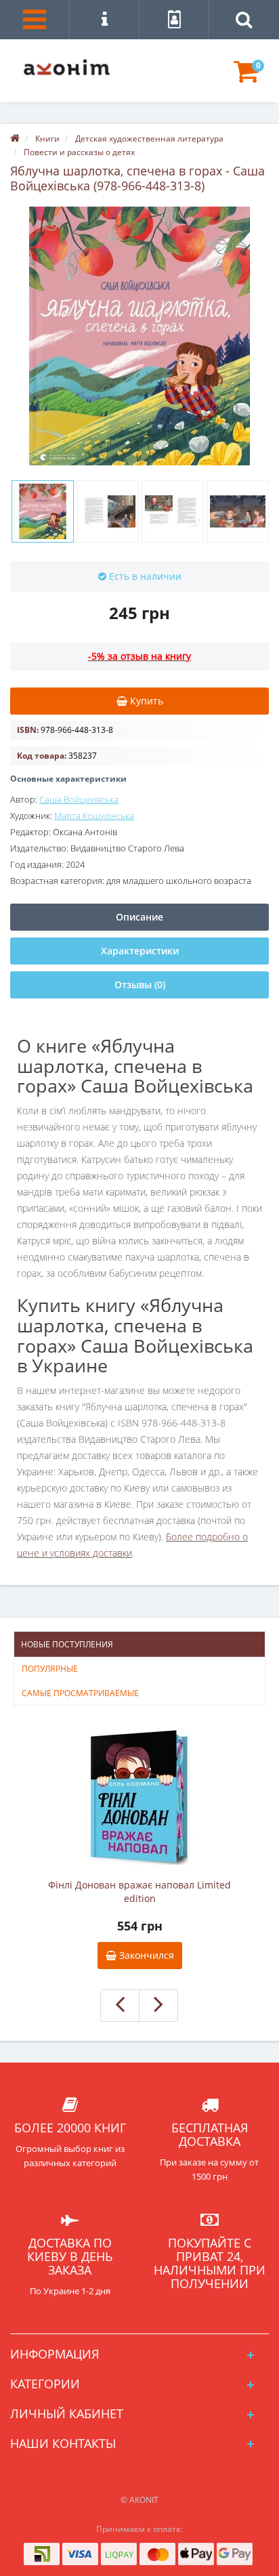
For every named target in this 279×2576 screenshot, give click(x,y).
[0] (246, 78)
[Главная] (15, 139)
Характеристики (140, 951)
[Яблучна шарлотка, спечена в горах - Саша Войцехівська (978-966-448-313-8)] (139, 336)
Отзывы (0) (140, 985)
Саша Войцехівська (79, 799)
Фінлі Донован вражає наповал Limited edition (139, 1892)
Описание (139, 917)
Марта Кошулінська (94, 816)
